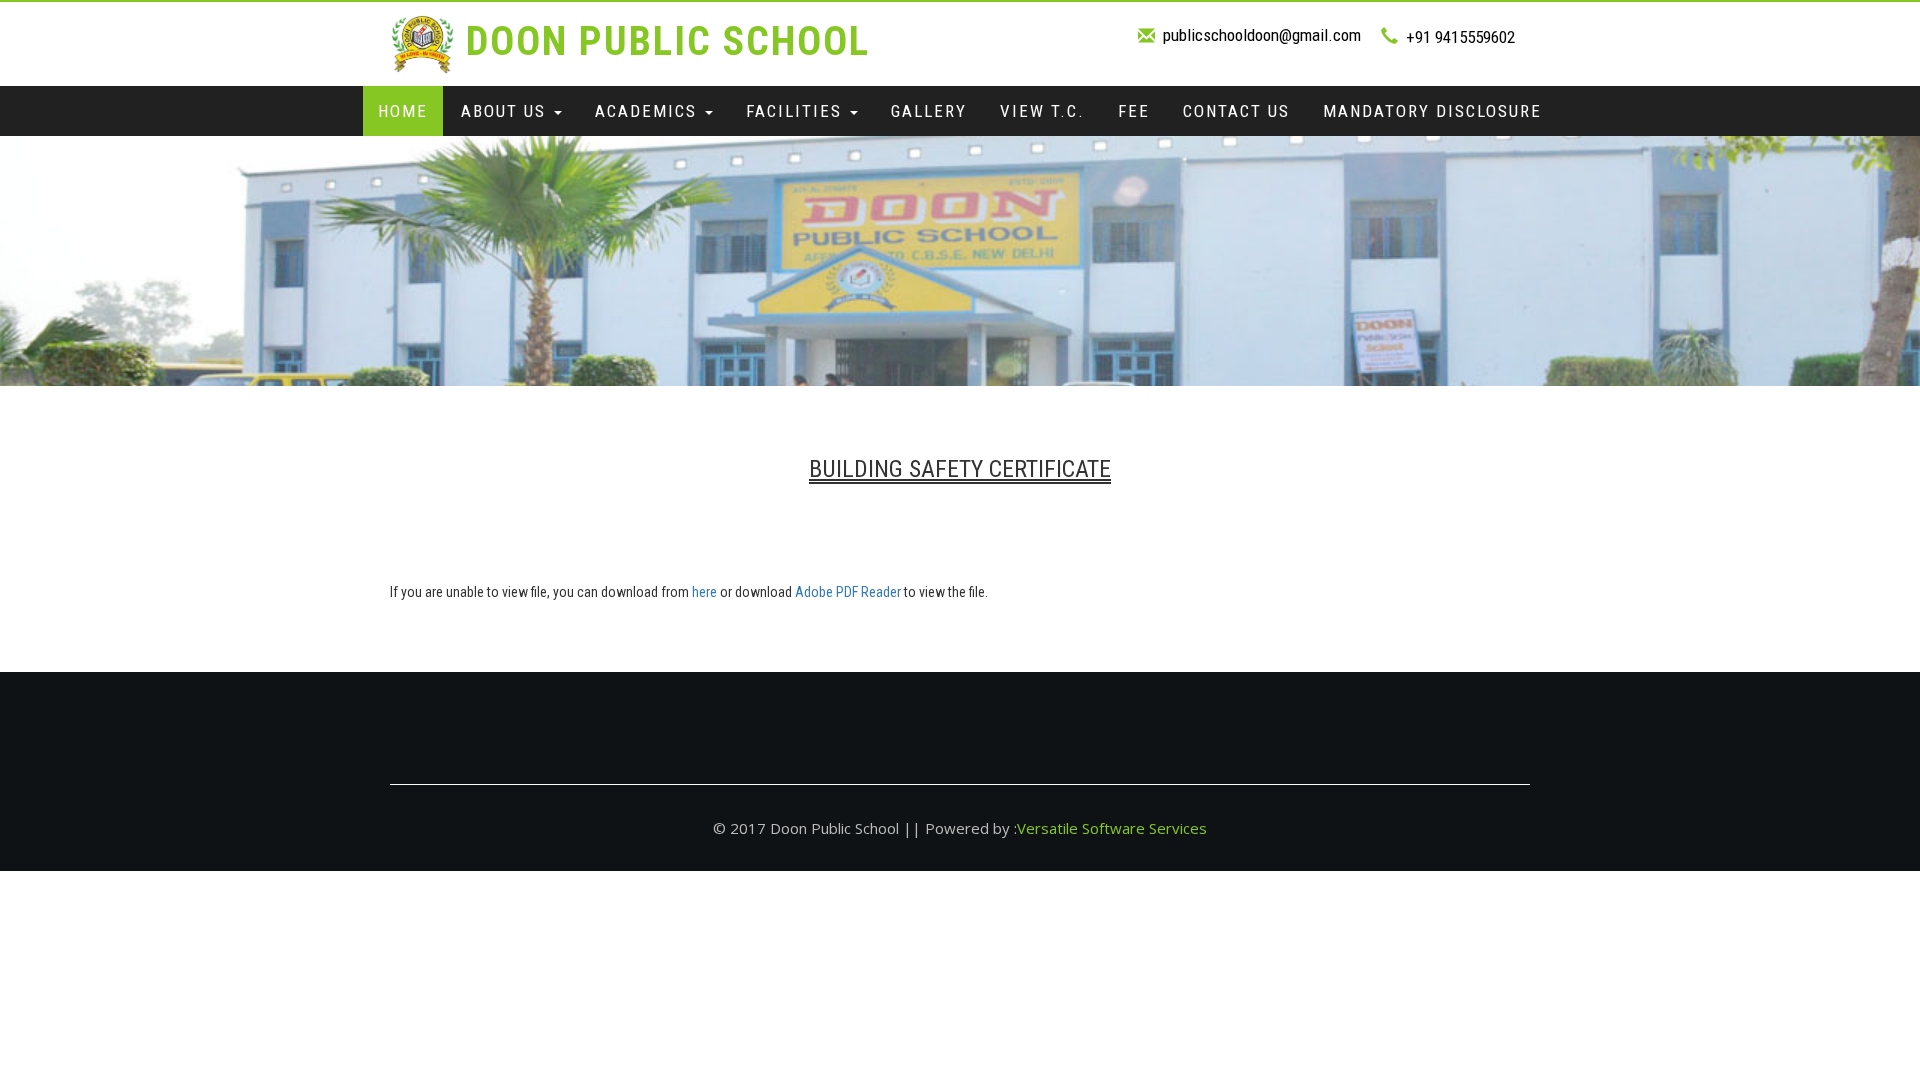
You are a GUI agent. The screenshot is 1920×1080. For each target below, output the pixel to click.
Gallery (929, 111)
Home (403, 111)
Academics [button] (649, 111)
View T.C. (1042, 111)
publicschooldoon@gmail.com (1262, 35)
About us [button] (506, 111)
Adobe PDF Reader (848, 592)
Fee (1134, 111)
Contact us (1236, 111)
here (704, 592)
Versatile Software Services (1112, 828)
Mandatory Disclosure (1432, 111)
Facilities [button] (797, 111)
